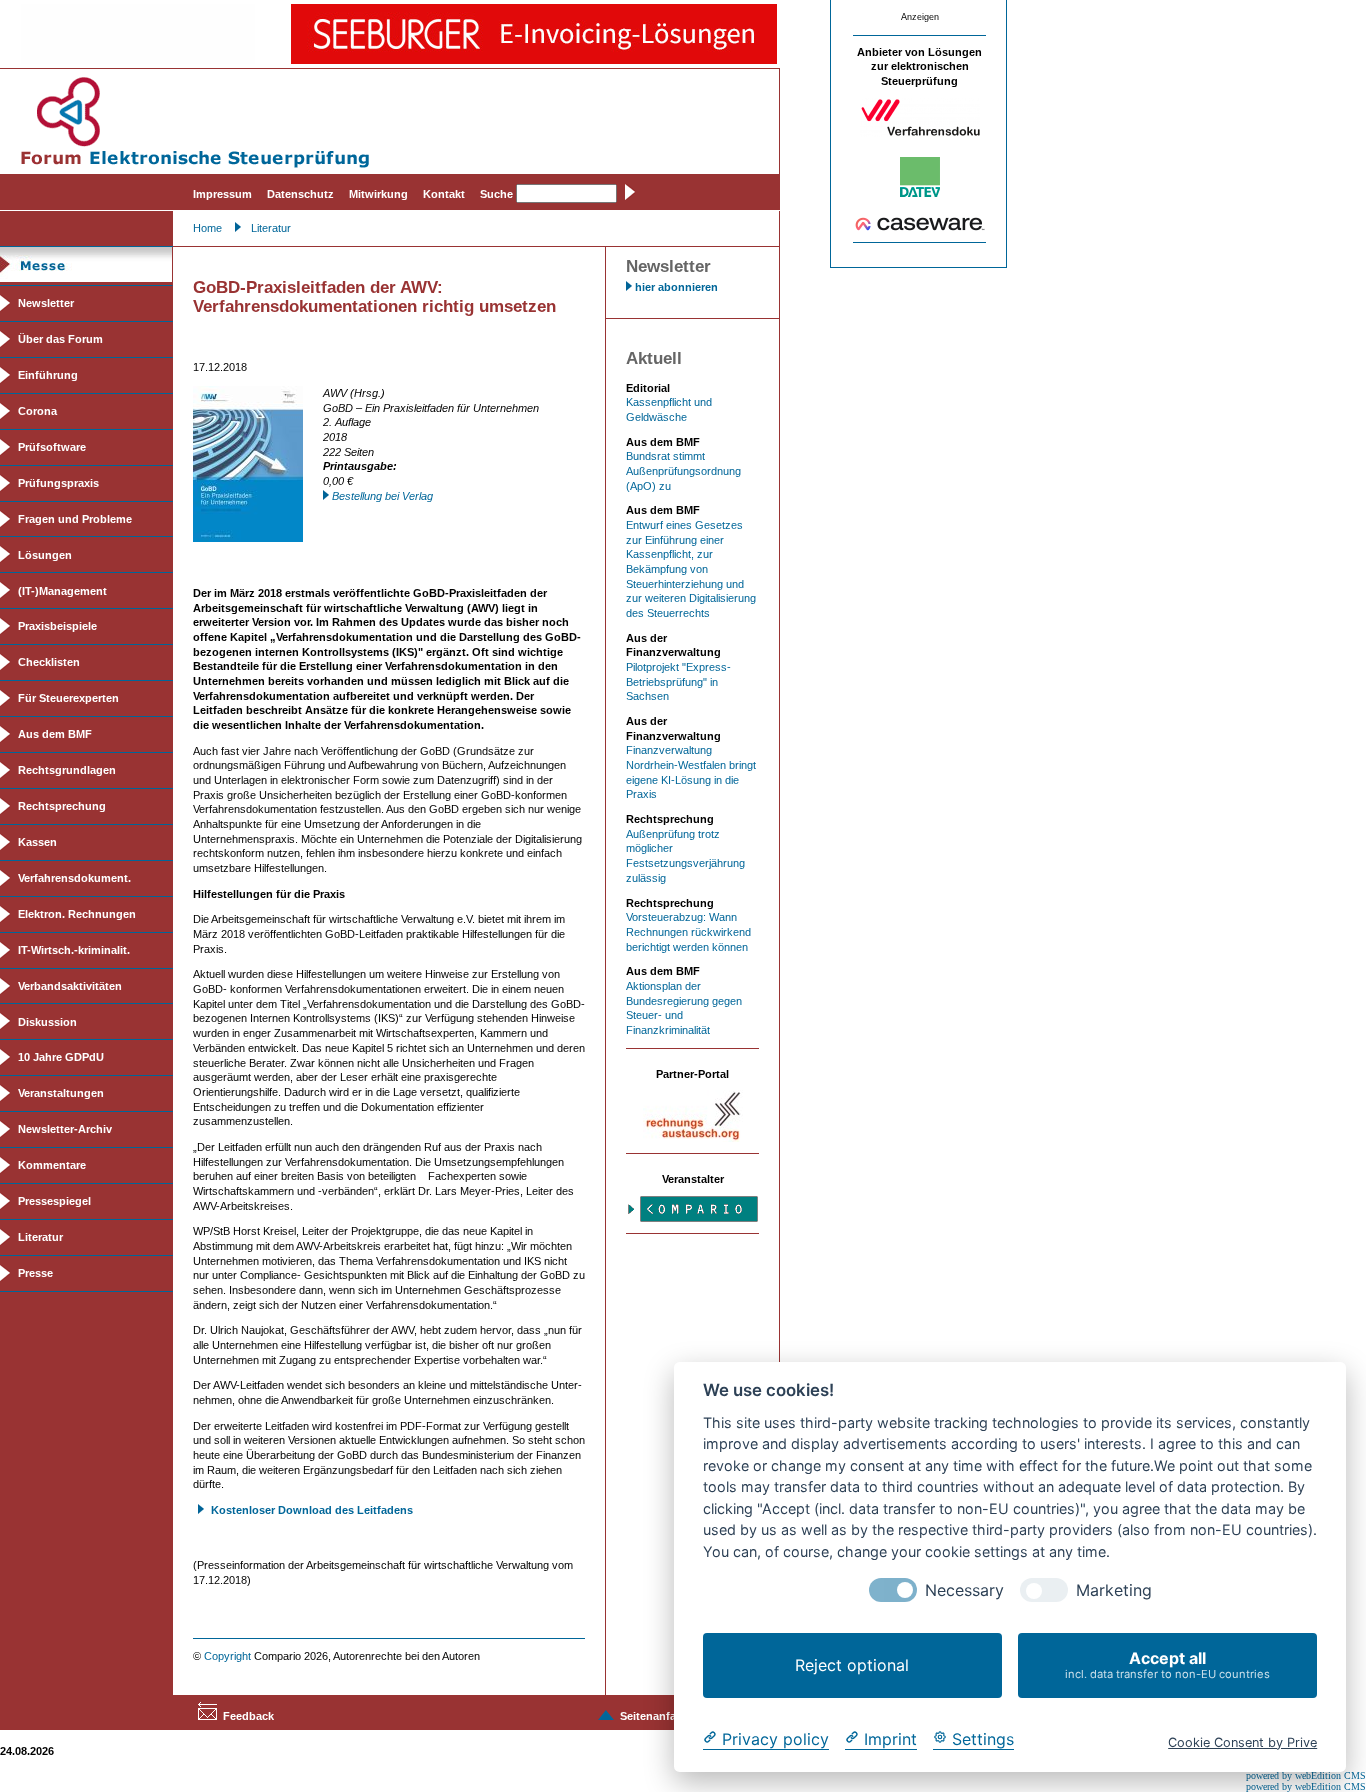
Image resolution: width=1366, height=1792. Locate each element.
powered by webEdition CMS (1306, 1775)
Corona (37, 411)
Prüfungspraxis (58, 483)
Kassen (37, 842)
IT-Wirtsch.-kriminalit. (74, 950)
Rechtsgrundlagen (67, 770)
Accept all (1167, 1664)
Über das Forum (60, 339)
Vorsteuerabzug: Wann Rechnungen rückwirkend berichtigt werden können (688, 931)
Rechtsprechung (62, 806)
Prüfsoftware (52, 447)
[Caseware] (920, 227)
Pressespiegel (54, 1201)
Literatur (271, 228)
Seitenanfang (655, 1716)
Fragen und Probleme (75, 519)
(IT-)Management (62, 591)
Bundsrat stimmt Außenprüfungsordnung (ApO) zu (683, 470)
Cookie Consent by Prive (1242, 1741)
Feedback (248, 1716)
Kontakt (444, 194)
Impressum (222, 194)
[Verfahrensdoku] (920, 133)
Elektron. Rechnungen (77, 914)
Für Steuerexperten (68, 698)
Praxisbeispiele (57, 626)
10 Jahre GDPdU (61, 1057)
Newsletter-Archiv (65, 1129)
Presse (35, 1273)
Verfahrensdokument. (74, 878)
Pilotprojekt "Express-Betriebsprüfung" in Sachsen (678, 681)
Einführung (48, 375)
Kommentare (52, 1165)
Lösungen (45, 555)
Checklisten (49, 662)
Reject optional (852, 1665)
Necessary (964, 1590)
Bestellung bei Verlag (382, 496)
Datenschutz (300, 194)
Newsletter (46, 303)
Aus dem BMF (55, 734)
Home (207, 228)
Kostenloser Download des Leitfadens (312, 1510)
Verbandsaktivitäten (70, 986)
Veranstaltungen (61, 1093)
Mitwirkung (378, 194)
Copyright (227, 1656)
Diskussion (47, 1022)
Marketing (1114, 1590)
